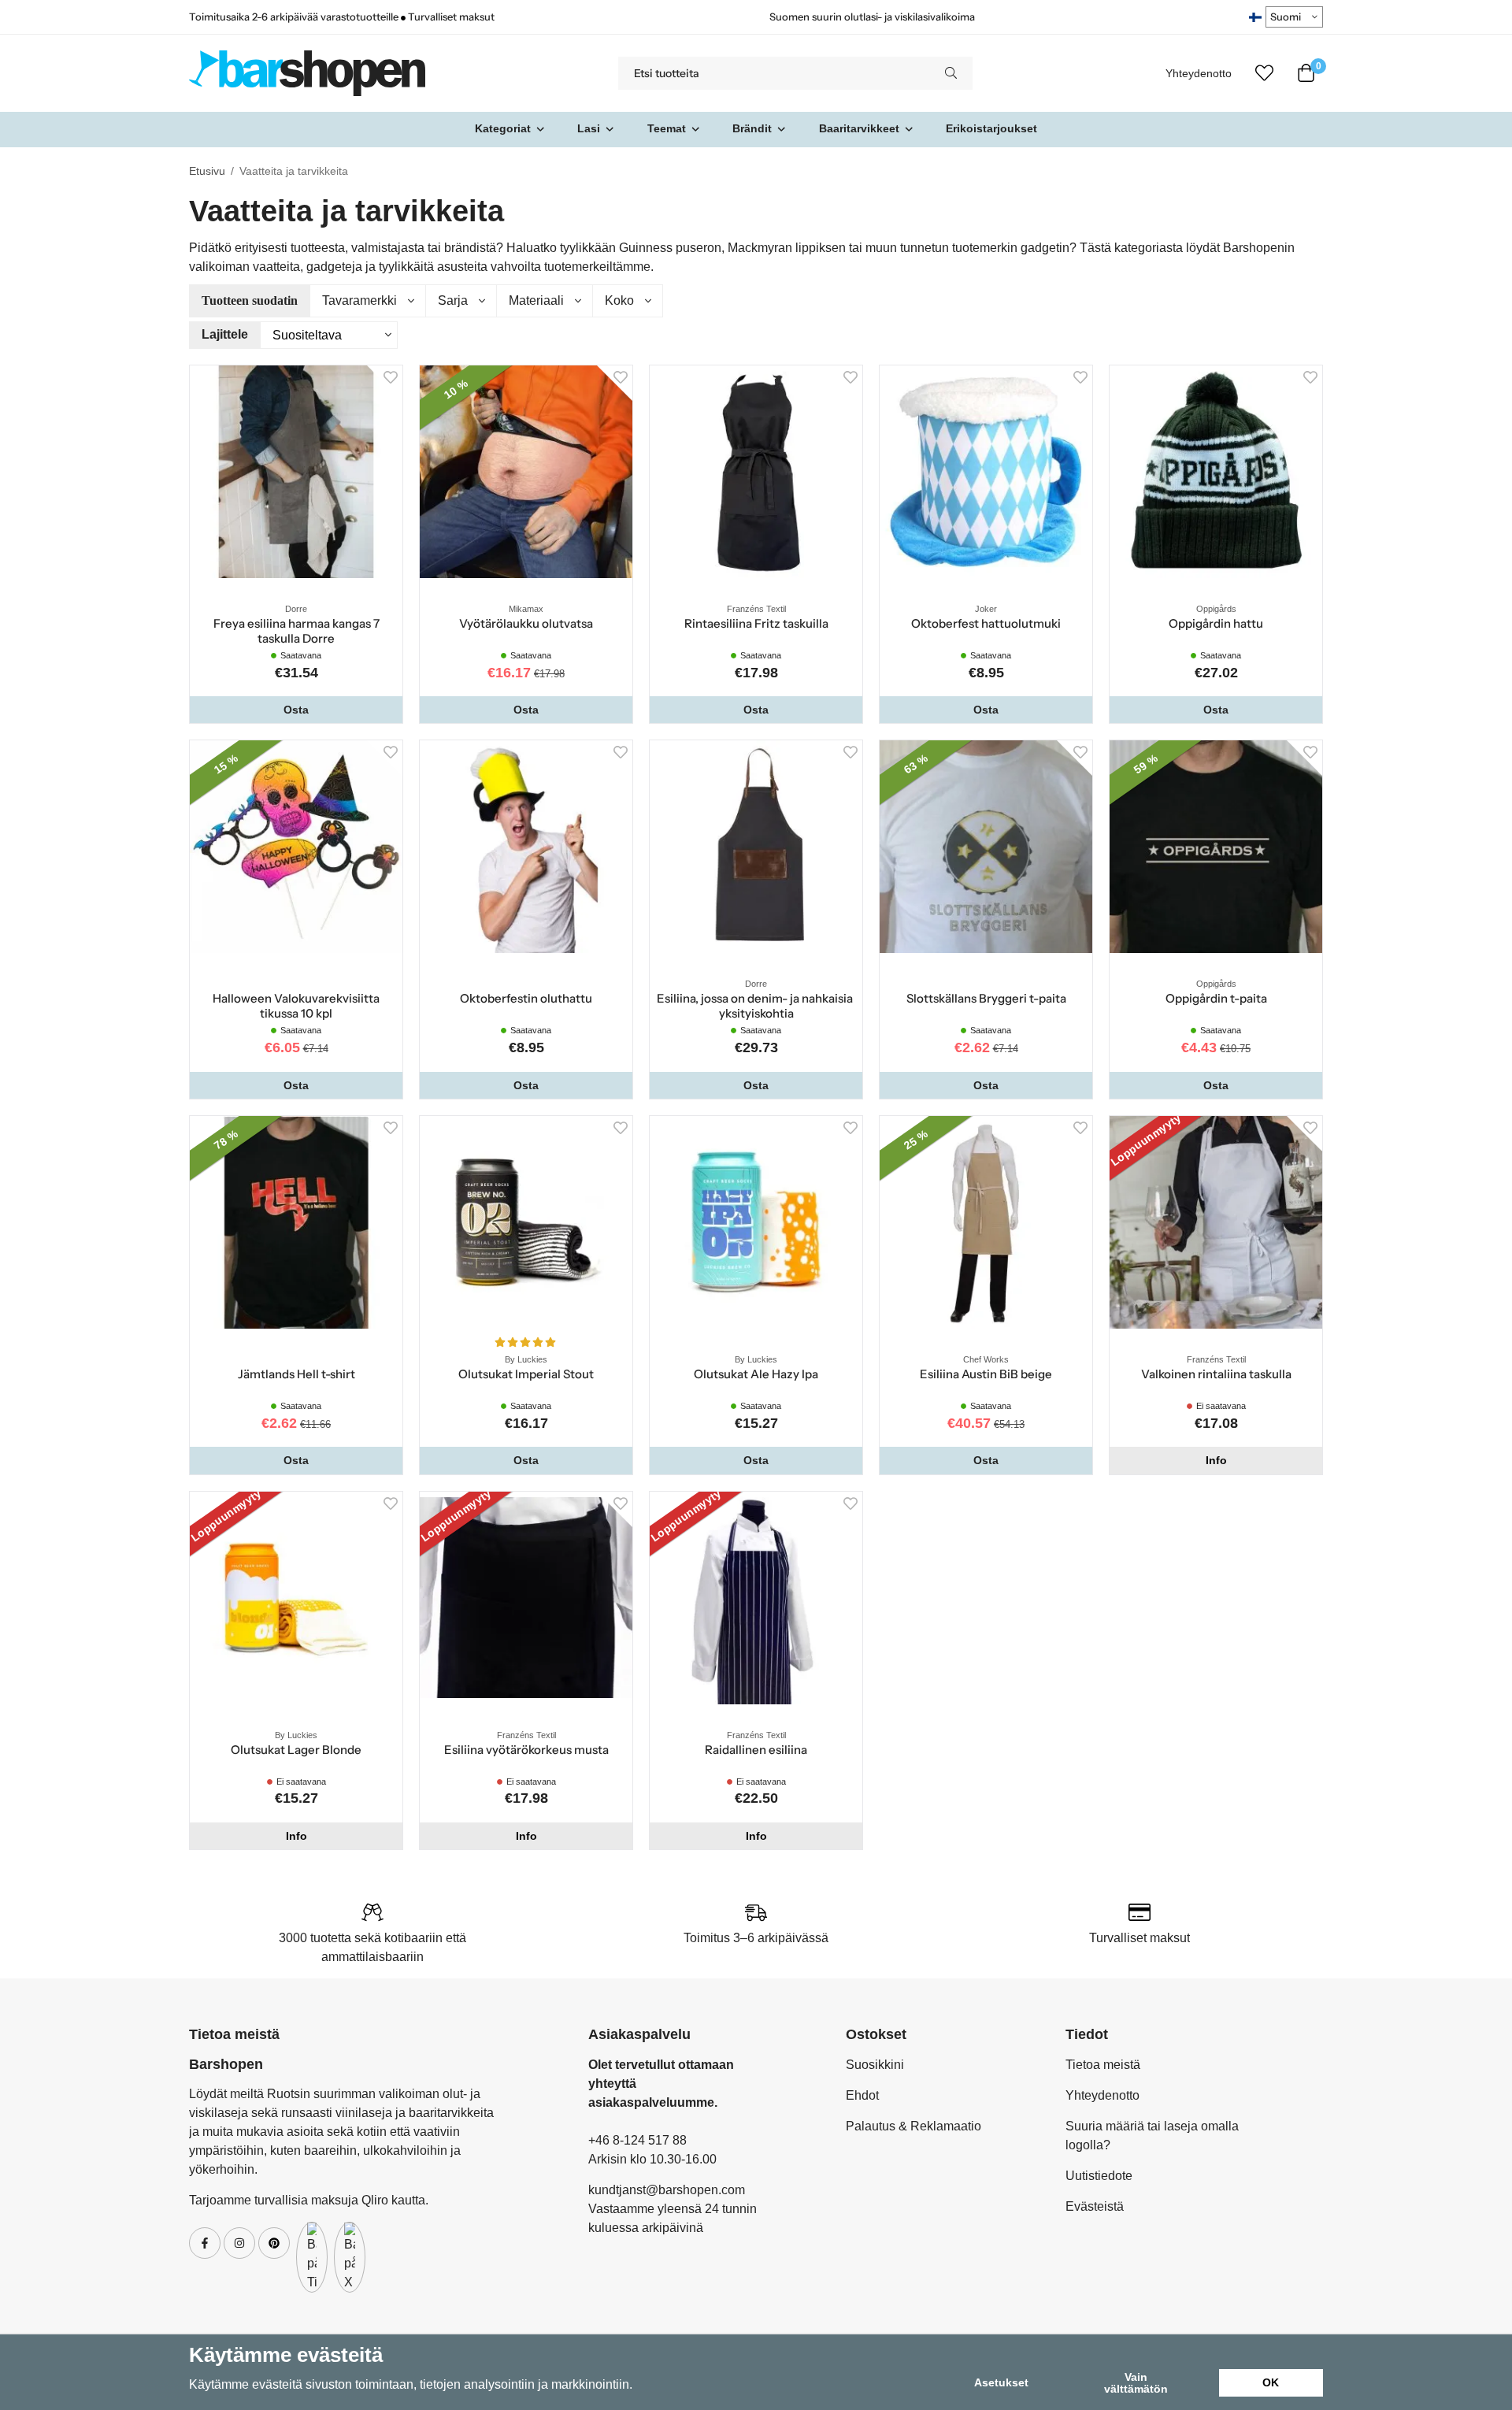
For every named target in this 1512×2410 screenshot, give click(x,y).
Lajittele (225, 334)
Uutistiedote (1099, 2176)
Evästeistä (1095, 2206)
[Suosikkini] (1264, 73)
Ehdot (862, 2095)
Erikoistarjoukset (991, 128)
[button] (296, 710)
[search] (951, 73)
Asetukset (1001, 2382)
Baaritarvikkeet (859, 128)
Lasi (589, 128)
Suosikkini (875, 2065)
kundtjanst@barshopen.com (667, 2190)
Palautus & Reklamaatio (913, 2126)
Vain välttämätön (1136, 2382)
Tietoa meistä (1103, 2065)
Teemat (667, 128)
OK (1271, 2382)
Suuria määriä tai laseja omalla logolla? (1152, 2136)
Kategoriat (503, 128)
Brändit (752, 128)
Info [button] (1216, 1460)
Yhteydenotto (1199, 74)
